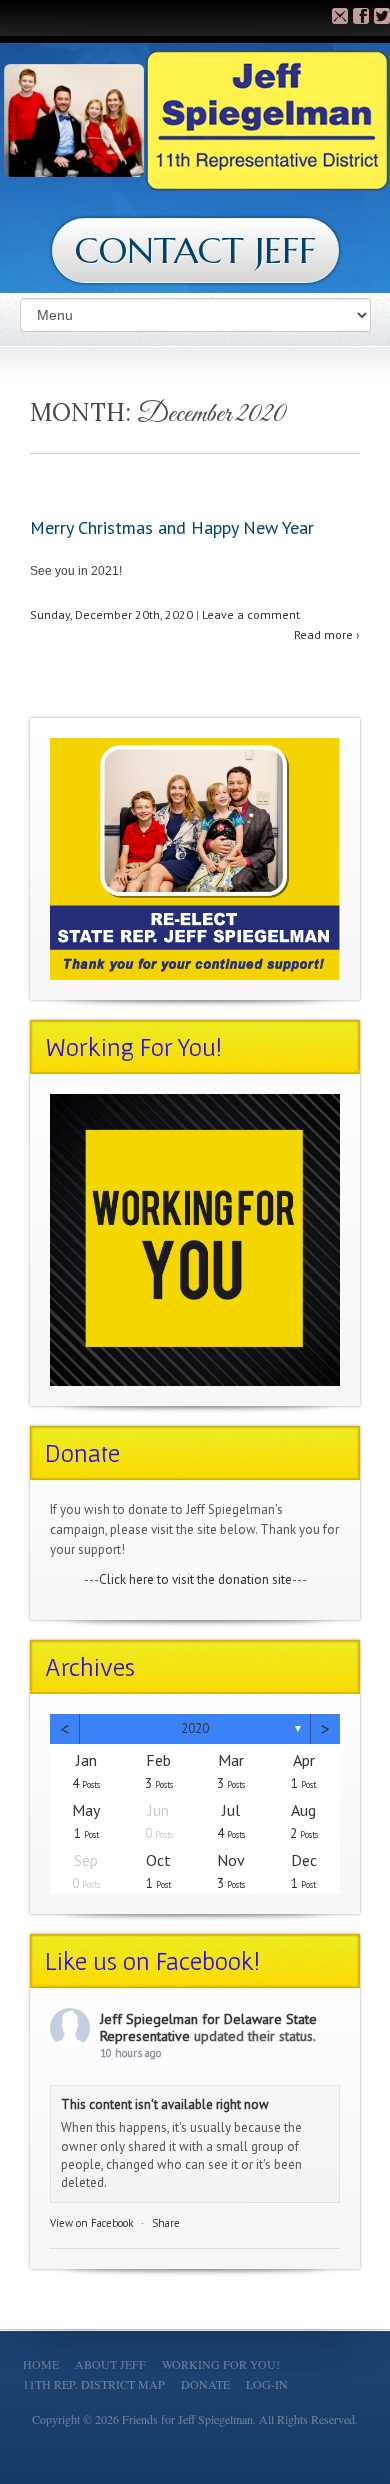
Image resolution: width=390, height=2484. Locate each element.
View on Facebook (91, 2223)
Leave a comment (251, 614)
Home (41, 2364)
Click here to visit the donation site (195, 1579)
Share (166, 2223)
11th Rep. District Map (94, 2384)
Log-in (267, 2384)
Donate (205, 2384)
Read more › (327, 634)
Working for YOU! (221, 2364)
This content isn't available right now (165, 2104)
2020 (195, 1728)
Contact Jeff (195, 250)
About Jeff (110, 2364)
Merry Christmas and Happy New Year (172, 527)
